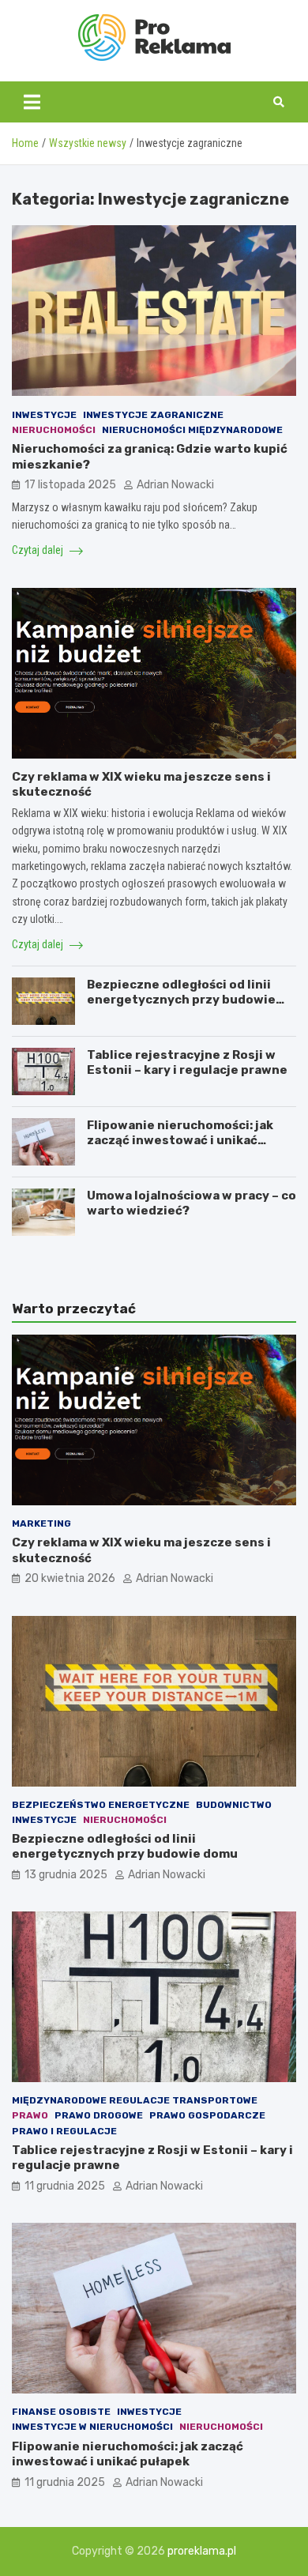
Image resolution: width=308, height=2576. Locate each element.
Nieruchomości (54, 430)
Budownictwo (234, 1805)
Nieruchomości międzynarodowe (192, 430)
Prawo (30, 2115)
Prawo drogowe (99, 2115)
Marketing (41, 1523)
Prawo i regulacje (64, 2131)
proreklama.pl (202, 2551)
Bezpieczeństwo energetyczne (101, 1805)
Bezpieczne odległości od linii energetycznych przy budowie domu (181, 1000)
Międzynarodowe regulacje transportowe (135, 2100)
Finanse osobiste (61, 2412)
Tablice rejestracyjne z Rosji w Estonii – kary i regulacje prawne (187, 1063)
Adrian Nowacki (175, 485)
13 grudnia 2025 (66, 1875)
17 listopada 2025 (70, 485)
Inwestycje (44, 415)
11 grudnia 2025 (65, 2186)
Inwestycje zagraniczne (153, 415)
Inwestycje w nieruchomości (92, 2427)
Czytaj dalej (39, 550)
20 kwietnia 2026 (70, 1578)
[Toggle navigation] (32, 102)
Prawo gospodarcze (207, 2115)
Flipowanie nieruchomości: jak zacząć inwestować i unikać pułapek (180, 1141)
